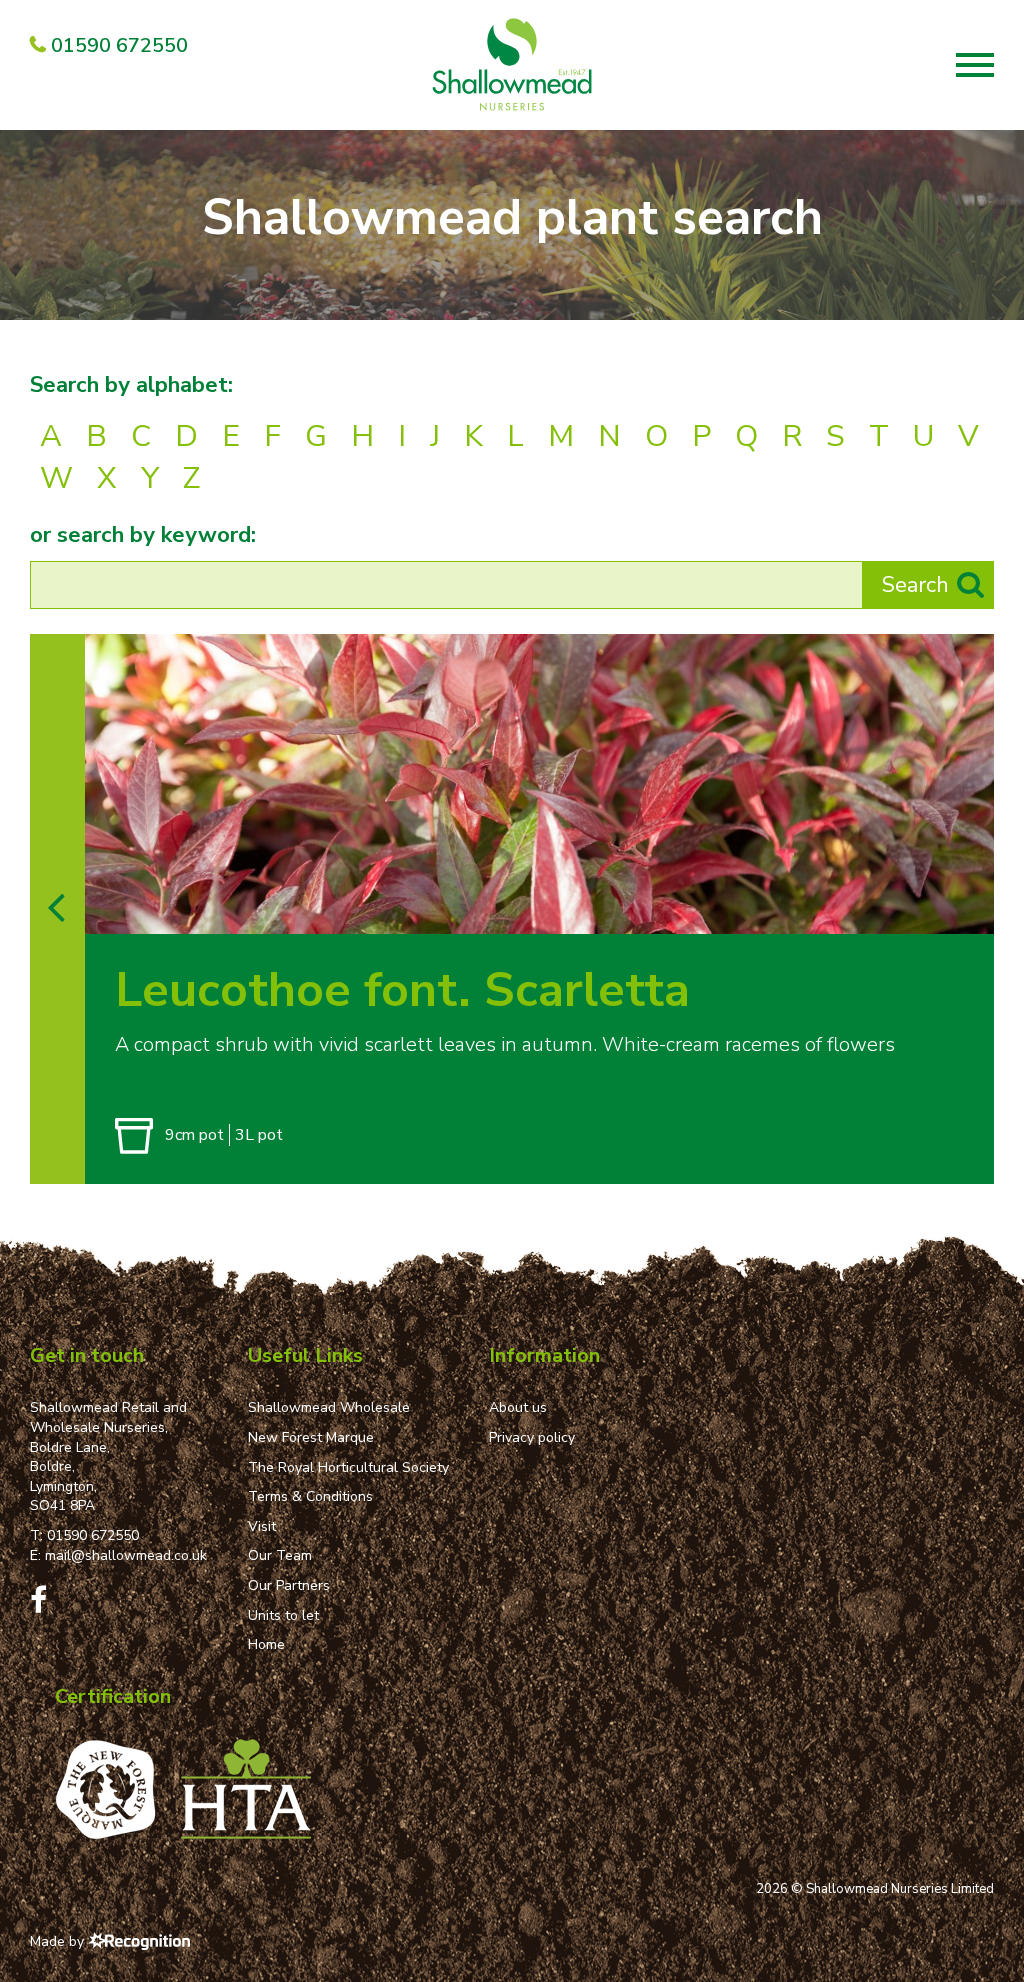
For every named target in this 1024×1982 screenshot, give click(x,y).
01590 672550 (93, 1535)
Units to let (283, 1615)
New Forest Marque (311, 1437)
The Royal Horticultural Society (348, 1467)
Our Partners (289, 1585)
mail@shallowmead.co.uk (126, 1555)
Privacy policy (532, 1437)
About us (518, 1407)
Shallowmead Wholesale (329, 1407)
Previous (931, 912)
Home (266, 1644)
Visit (262, 1526)
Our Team (280, 1555)
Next (972, 912)
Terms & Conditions (310, 1496)
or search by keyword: (143, 535)
